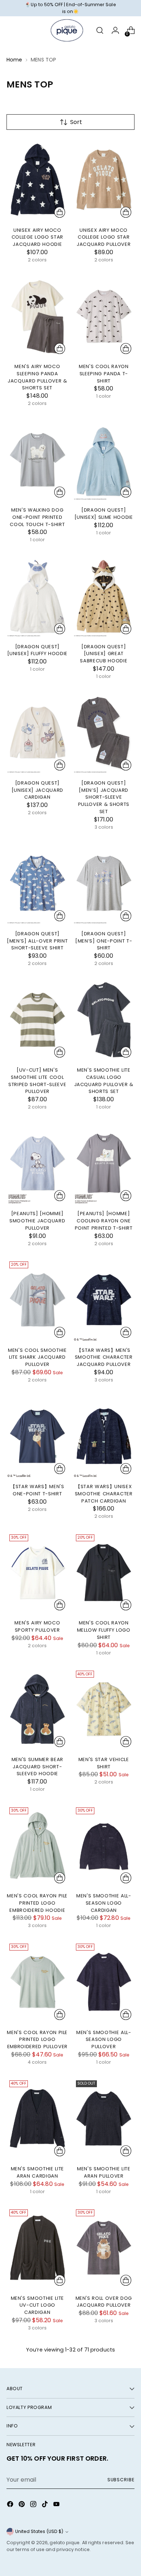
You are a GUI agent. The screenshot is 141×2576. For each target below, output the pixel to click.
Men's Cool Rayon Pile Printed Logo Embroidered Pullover (37, 2039)
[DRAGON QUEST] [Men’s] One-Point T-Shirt (104, 941)
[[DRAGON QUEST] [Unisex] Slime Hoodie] (104, 460)
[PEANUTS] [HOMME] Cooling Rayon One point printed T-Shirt (104, 1221)
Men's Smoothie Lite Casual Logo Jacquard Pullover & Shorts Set (104, 1081)
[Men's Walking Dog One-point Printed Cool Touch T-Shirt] (37, 460)
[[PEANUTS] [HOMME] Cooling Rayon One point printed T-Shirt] (104, 1163)
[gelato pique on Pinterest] (22, 2505)
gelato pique (65, 2543)
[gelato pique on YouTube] (57, 2505)
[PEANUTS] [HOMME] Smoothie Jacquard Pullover (37, 1221)
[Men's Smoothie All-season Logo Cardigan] (104, 1846)
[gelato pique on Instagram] (34, 2505)
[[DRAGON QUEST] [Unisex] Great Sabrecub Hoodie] (104, 596)
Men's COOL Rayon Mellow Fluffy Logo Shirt (104, 1630)
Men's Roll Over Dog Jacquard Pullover (104, 2302)
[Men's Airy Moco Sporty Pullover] (37, 1573)
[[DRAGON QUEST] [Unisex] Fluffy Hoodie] (37, 596)
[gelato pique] (67, 30)
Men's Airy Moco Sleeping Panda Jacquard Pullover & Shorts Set (37, 377)
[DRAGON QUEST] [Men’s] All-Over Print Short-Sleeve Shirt (37, 941)
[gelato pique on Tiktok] (46, 2505)
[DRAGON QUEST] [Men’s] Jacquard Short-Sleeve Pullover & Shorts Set (104, 797)
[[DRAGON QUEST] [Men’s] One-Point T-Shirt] (104, 883)
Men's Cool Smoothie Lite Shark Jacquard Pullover (37, 1357)
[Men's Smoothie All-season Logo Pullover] (104, 1982)
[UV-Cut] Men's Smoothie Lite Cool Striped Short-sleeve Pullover (37, 1081)
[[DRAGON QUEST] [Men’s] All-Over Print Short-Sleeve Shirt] (37, 883)
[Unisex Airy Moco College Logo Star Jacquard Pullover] (104, 180)
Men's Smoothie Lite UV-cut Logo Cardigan (38, 2305)
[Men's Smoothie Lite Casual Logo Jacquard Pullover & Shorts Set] (104, 1020)
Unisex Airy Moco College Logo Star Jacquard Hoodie (37, 237)
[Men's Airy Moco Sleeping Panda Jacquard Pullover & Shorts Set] (37, 316)
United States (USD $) (39, 2531)
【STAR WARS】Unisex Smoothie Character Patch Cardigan (104, 1494)
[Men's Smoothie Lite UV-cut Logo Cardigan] (37, 2248)
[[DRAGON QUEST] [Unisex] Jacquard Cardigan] (37, 732)
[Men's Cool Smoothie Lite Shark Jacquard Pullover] (37, 1300)
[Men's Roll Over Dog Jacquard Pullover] (104, 2248)
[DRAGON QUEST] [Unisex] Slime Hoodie (104, 514)
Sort (76, 122)
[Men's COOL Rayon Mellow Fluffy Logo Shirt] (104, 1573)
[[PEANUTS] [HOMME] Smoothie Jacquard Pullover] (37, 1163)
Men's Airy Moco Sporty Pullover (37, 1626)
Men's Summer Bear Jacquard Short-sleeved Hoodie (37, 1767)
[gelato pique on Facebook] (11, 2505)
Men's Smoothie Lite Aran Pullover (104, 2172)
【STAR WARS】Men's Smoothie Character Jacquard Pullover (104, 1357)
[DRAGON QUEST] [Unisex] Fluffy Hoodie (37, 650)
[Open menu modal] (10, 31)
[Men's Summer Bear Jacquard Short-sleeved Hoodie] (37, 1709)
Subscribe (121, 2480)
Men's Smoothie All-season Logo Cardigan (104, 1903)
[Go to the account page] (115, 31)
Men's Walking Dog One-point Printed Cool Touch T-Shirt (37, 517)
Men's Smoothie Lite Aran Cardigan (38, 2172)
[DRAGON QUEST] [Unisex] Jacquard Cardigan (37, 790)
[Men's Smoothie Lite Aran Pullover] (104, 2119)
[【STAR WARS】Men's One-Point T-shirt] (37, 1436)
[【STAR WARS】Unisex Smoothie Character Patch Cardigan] (104, 1436)
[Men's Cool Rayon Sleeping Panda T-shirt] (104, 316)
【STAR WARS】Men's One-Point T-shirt (37, 1490)
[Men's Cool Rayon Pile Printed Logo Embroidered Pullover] (37, 1982)
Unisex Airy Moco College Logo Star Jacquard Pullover (104, 237)
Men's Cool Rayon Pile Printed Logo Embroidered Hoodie (37, 1903)
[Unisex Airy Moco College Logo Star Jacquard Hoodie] (37, 180)
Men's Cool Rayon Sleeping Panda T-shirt (104, 373)
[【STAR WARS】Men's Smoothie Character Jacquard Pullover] (104, 1300)
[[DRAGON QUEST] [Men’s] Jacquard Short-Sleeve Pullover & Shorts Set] (104, 732)
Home (14, 60)
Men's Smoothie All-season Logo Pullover (104, 2039)
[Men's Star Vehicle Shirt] (104, 1709)
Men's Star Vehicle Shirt (104, 1763)
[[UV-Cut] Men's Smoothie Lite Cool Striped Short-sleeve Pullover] (37, 1020)
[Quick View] (60, 212)
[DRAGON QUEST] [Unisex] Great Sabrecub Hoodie (104, 654)
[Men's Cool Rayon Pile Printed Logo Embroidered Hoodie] (37, 1846)
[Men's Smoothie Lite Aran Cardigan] (37, 2119)
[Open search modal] (100, 31)
